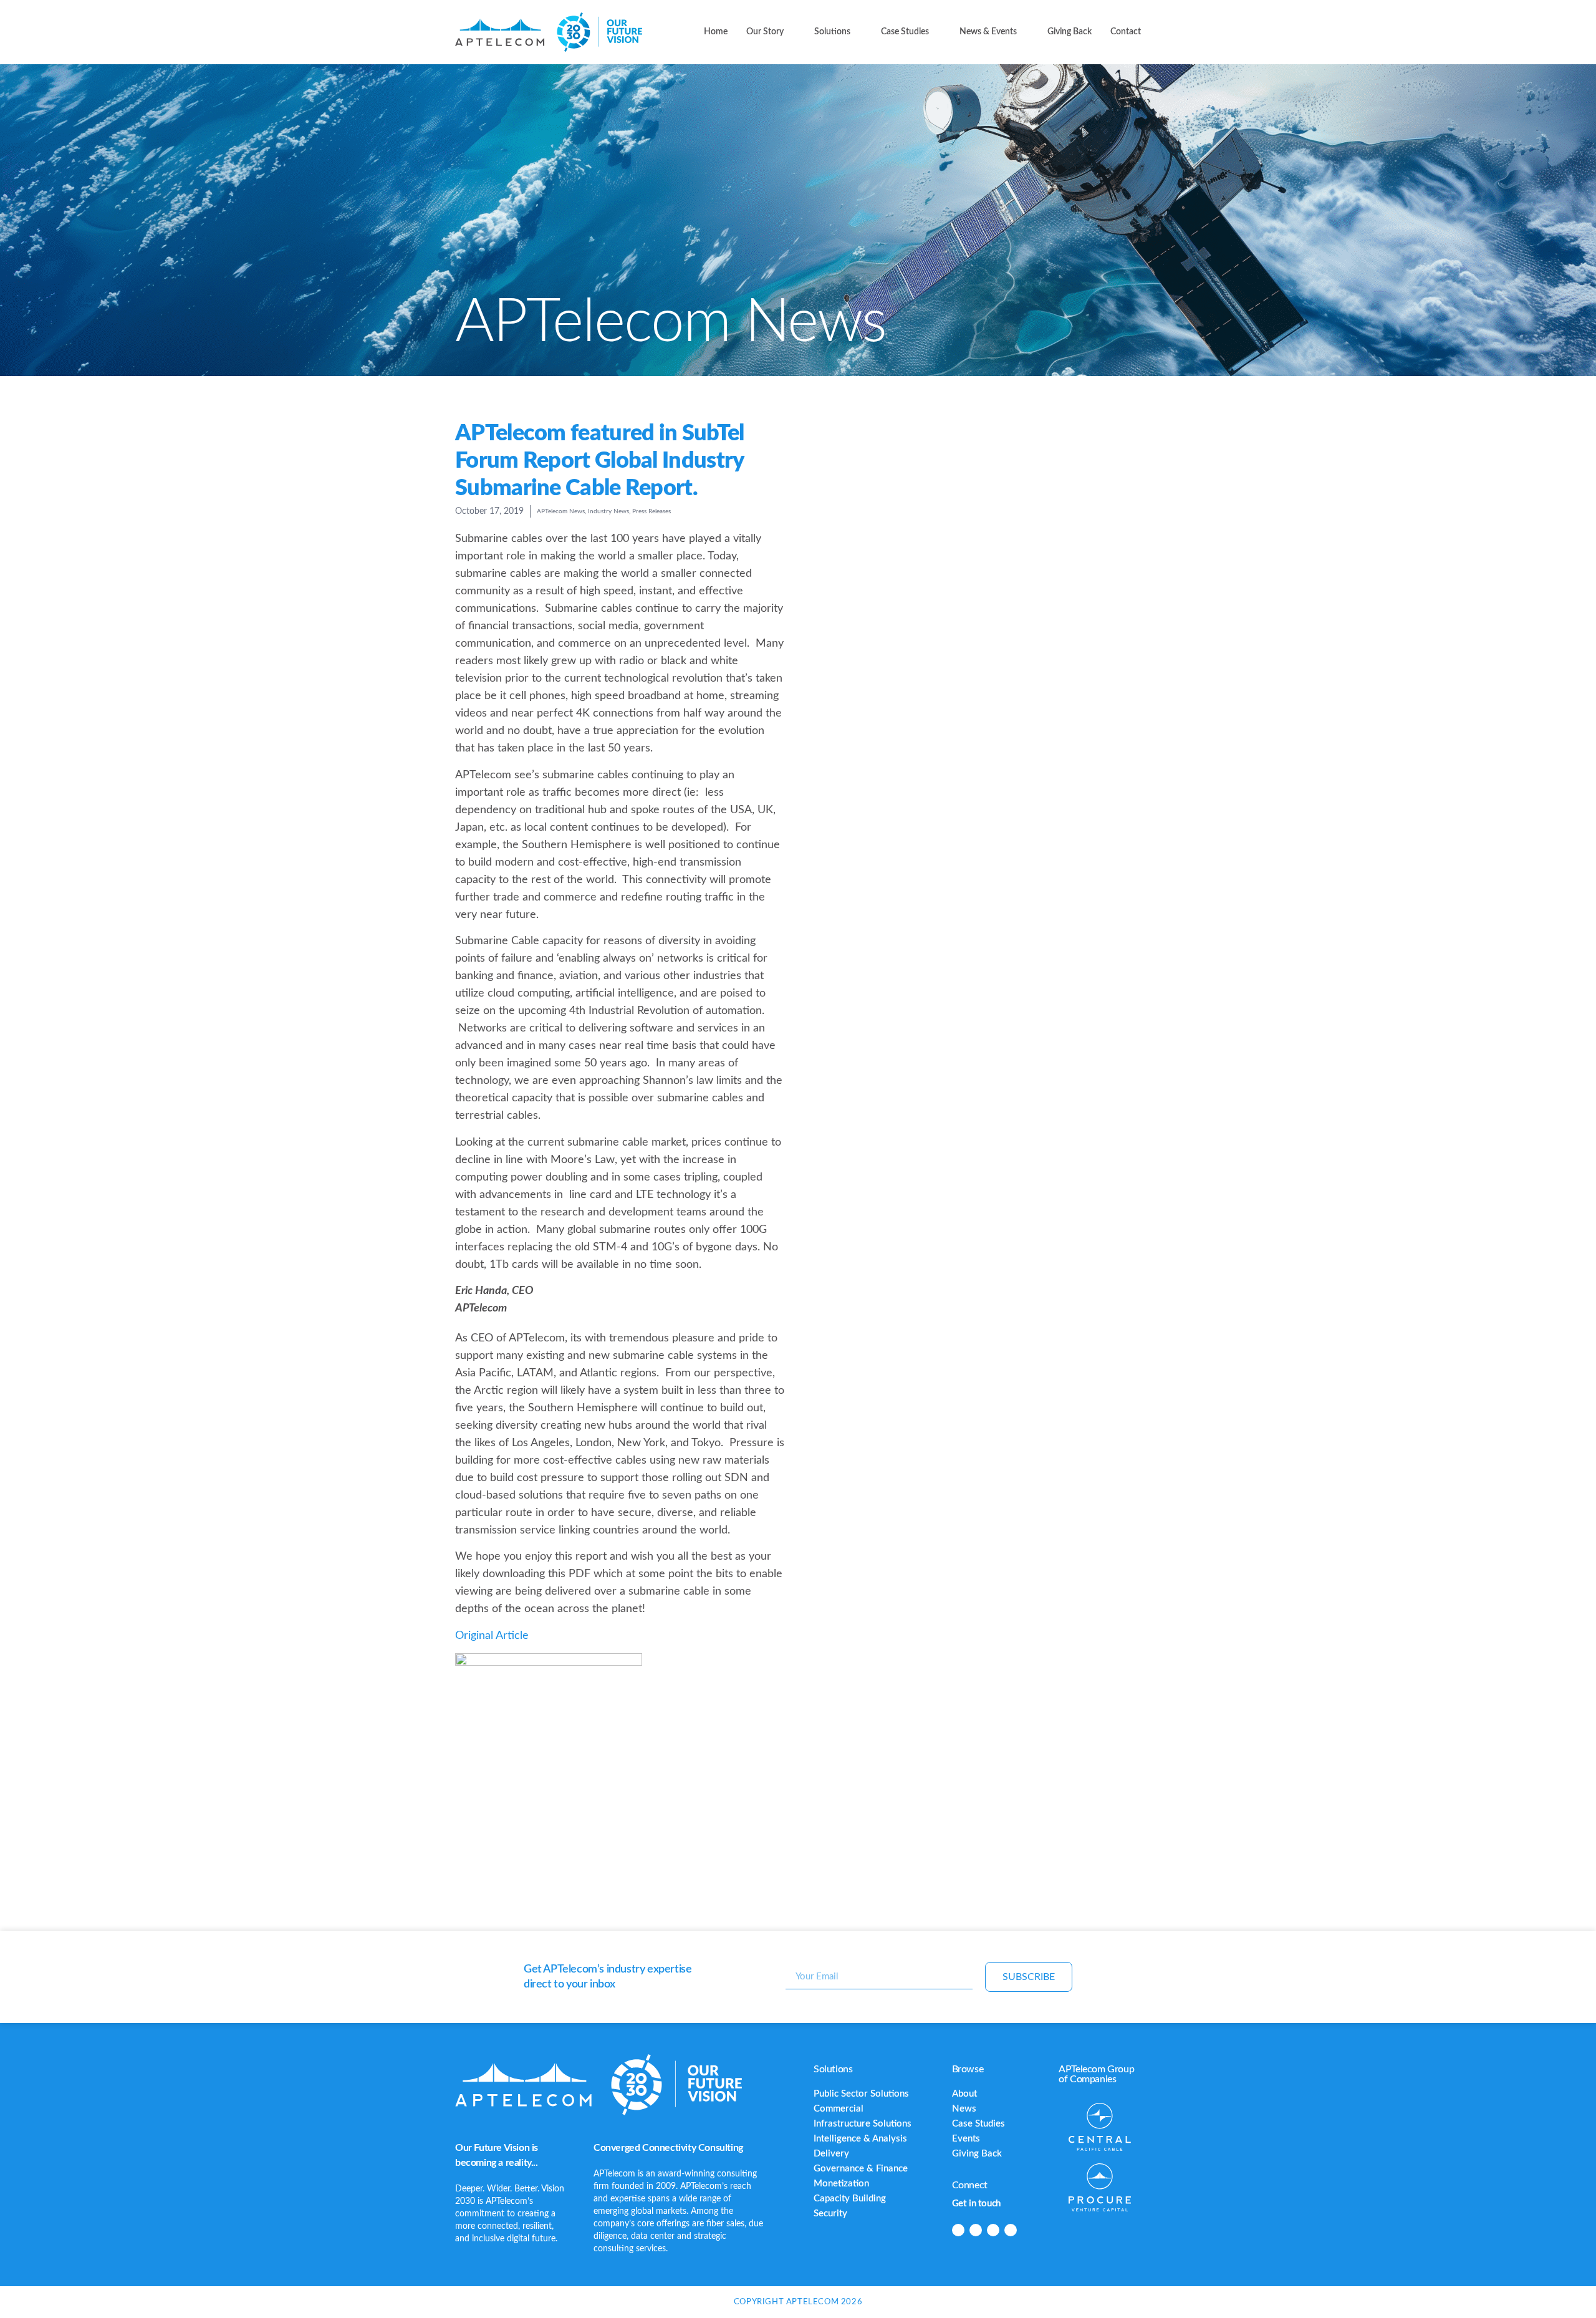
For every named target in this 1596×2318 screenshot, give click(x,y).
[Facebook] (976, 2230)
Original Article (492, 1636)
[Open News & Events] (1024, 32)
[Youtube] (1011, 2230)
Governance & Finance (861, 2169)
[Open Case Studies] (936, 32)
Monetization (841, 2184)
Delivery (831, 2154)
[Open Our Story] (791, 32)
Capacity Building (850, 2199)
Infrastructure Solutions (863, 2124)
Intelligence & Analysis (860, 2139)
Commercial (839, 2109)
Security (830, 2214)
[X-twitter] (993, 2230)
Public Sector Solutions (861, 2094)
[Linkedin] (958, 2230)
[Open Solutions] (858, 32)
